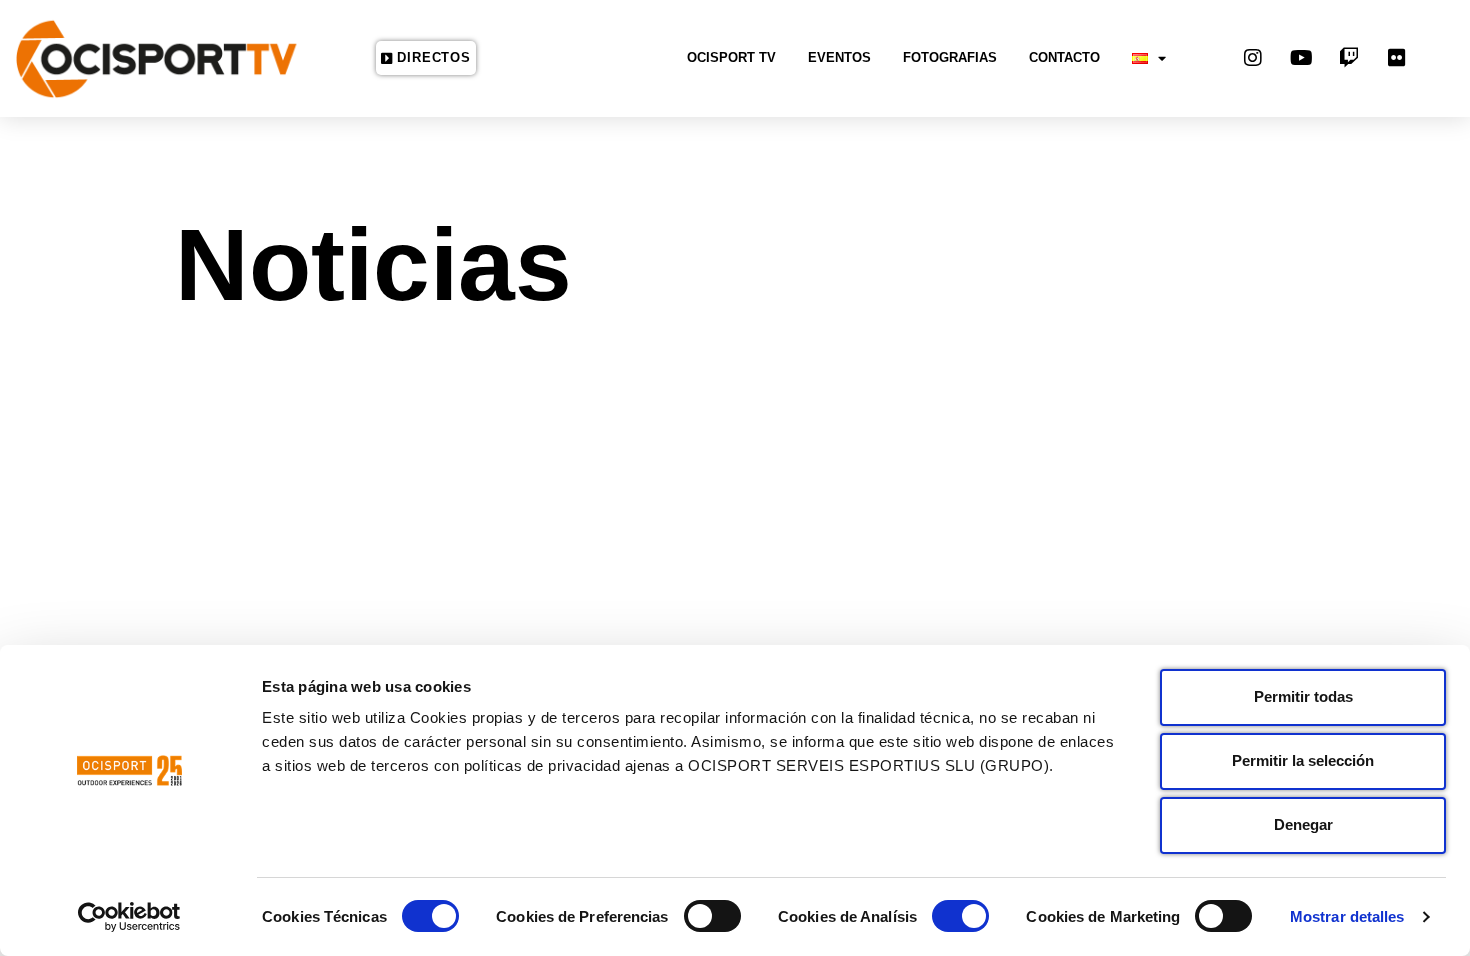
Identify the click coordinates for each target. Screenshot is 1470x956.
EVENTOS (839, 57)
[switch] (712, 916)
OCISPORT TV (731, 57)
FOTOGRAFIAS (950, 57)
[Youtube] (1301, 58)
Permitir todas (1303, 696)
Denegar (1303, 824)
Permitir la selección (1303, 760)
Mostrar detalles (1347, 916)
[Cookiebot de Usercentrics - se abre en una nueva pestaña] (129, 917)
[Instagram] (1253, 58)
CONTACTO (1064, 57)
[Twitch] (1349, 58)
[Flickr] (1397, 58)
